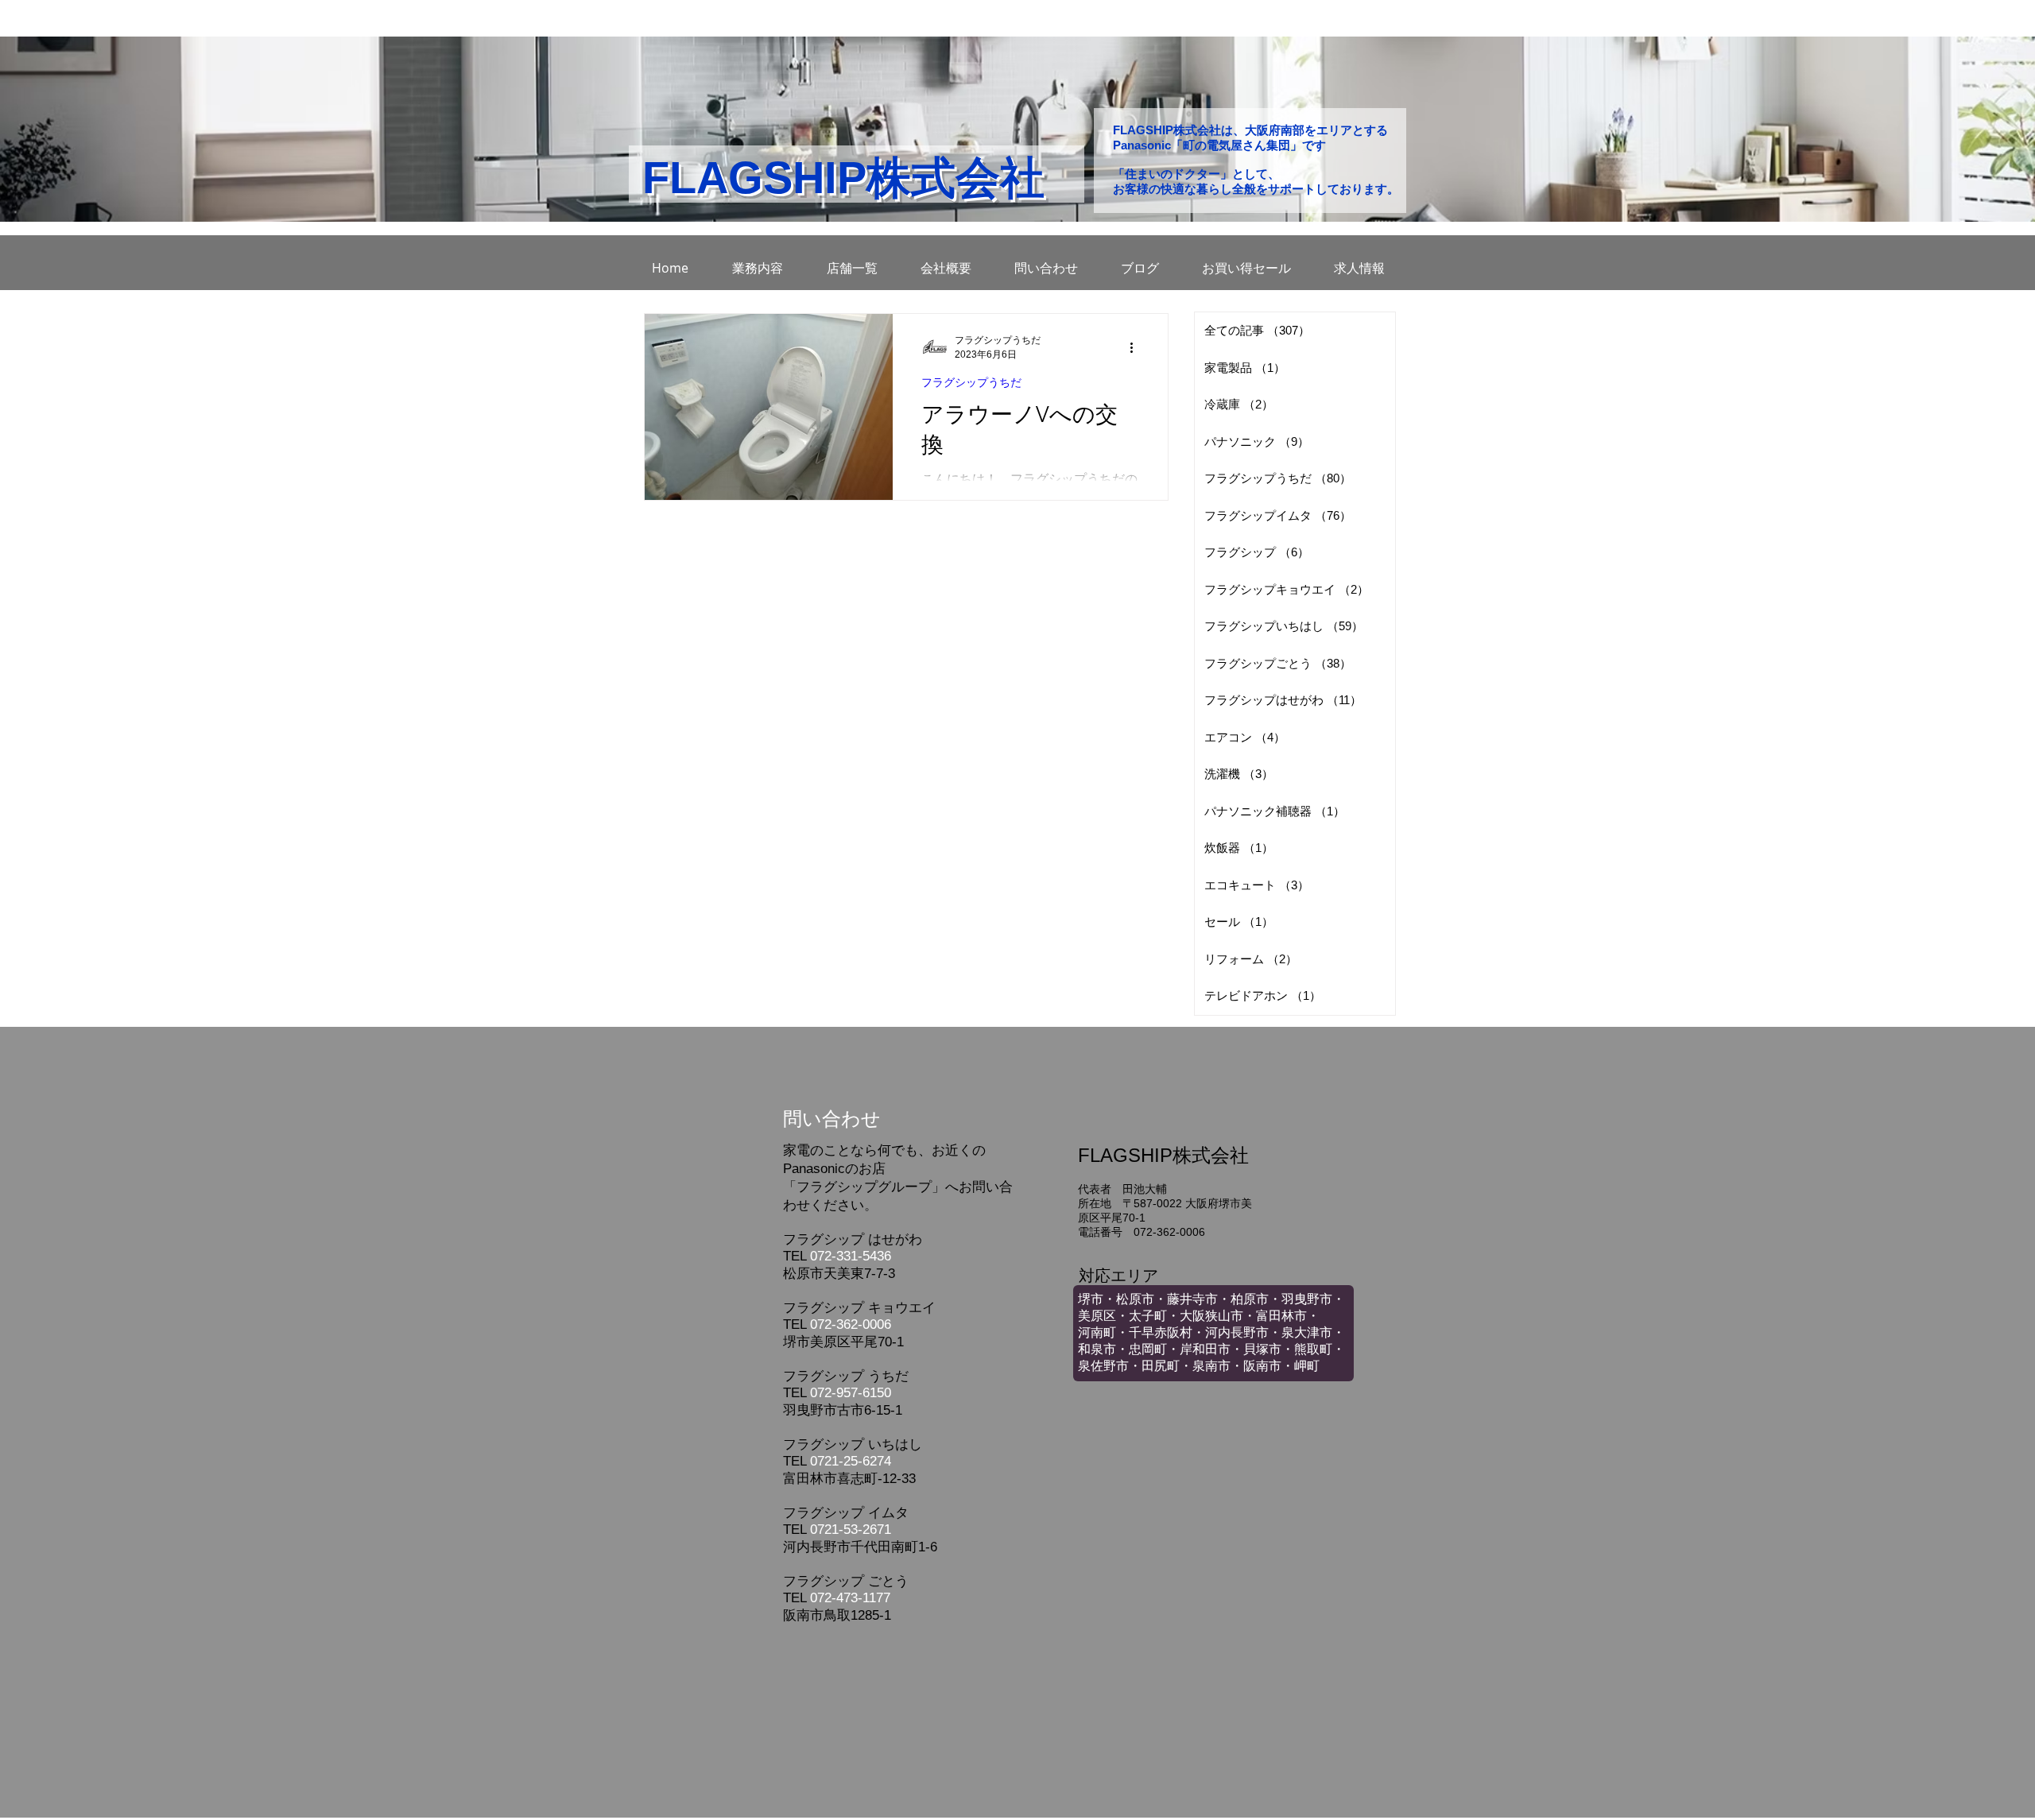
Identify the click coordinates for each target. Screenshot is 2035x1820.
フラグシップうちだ (971, 382)
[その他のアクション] (1137, 347)
